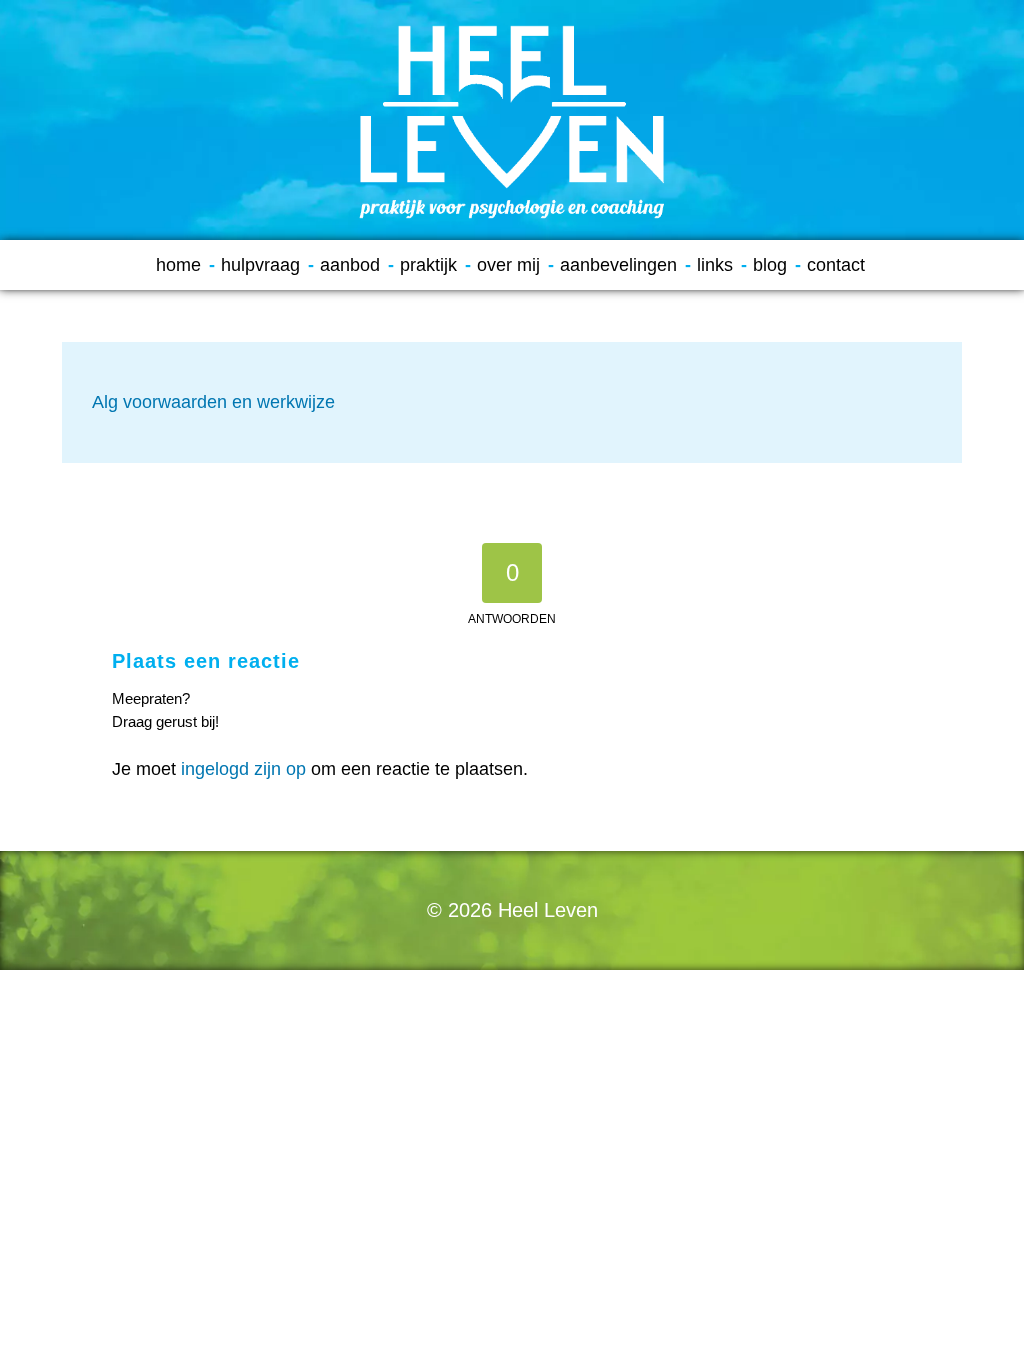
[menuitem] (185, 265)
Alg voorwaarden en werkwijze (213, 402)
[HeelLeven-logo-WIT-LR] (511, 120)
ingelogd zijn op (243, 769)
